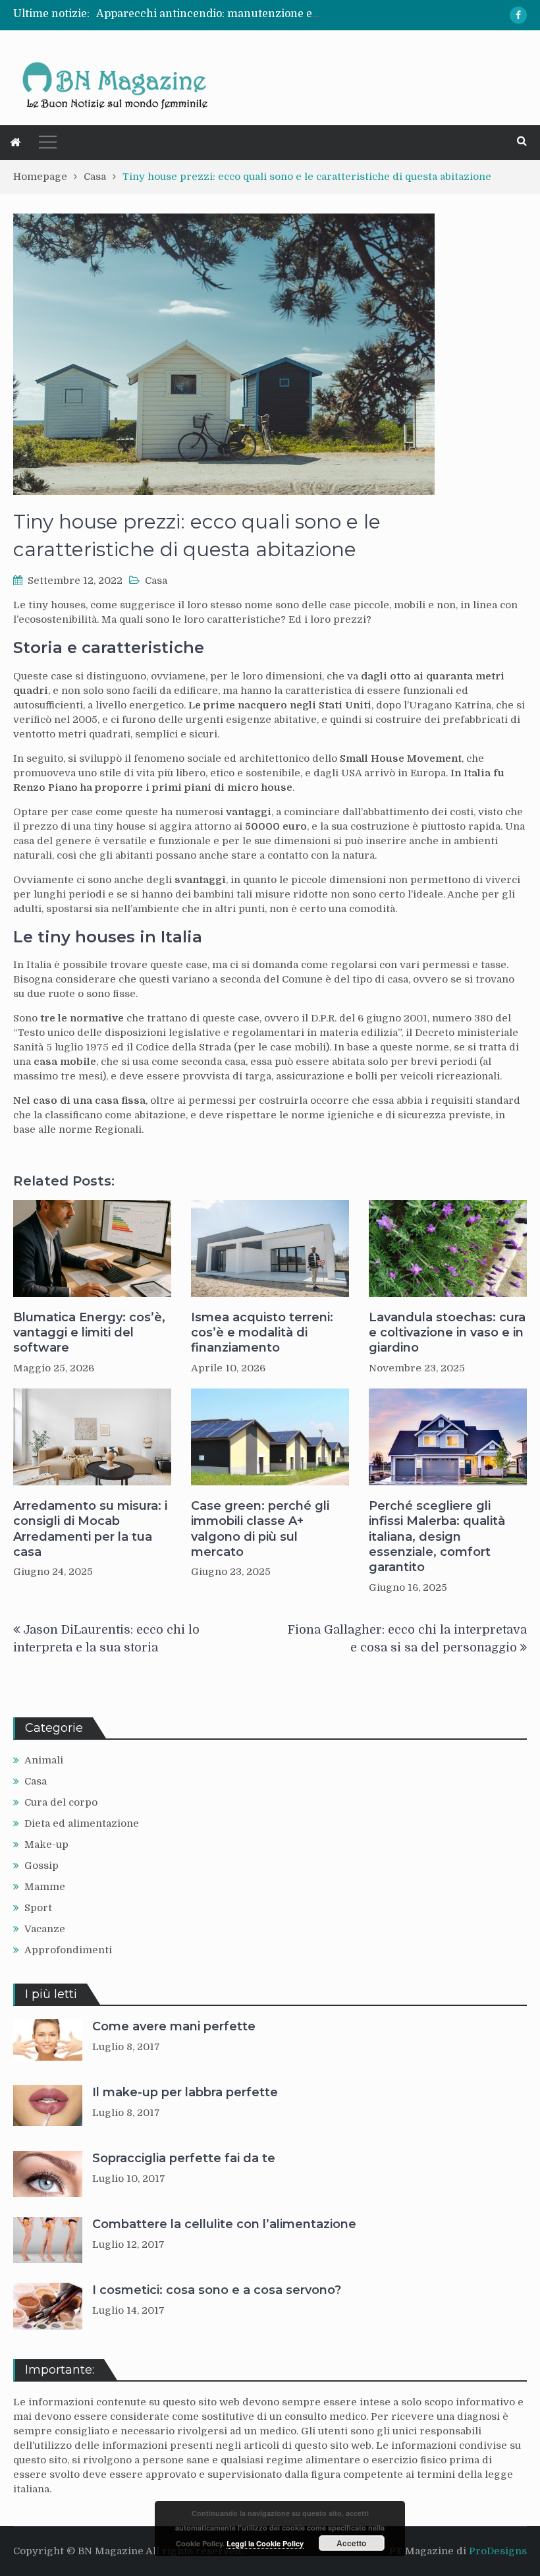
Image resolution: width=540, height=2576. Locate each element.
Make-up (46, 1845)
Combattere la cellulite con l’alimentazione (224, 2224)
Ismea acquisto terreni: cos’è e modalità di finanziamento (262, 1333)
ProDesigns (498, 2551)
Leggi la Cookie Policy (265, 2543)
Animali (44, 1760)
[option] (209, 14)
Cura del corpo (61, 1802)
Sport (38, 1908)
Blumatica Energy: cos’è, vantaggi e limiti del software (89, 1333)
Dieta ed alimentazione (82, 1823)
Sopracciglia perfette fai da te (184, 2158)
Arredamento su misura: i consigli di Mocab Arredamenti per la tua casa (90, 1529)
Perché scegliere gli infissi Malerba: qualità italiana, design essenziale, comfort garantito (437, 1537)
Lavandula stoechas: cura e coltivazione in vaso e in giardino (447, 1333)
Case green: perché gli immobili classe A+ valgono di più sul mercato (260, 1529)
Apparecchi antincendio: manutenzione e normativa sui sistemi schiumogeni (297, 14)
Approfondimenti (68, 1950)
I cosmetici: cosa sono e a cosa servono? (217, 2290)
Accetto (351, 2543)
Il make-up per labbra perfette (185, 2092)
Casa (156, 581)
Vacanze (45, 1929)
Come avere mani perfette (174, 2026)
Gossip (41, 1866)
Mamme (45, 1887)
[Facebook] (518, 15)
